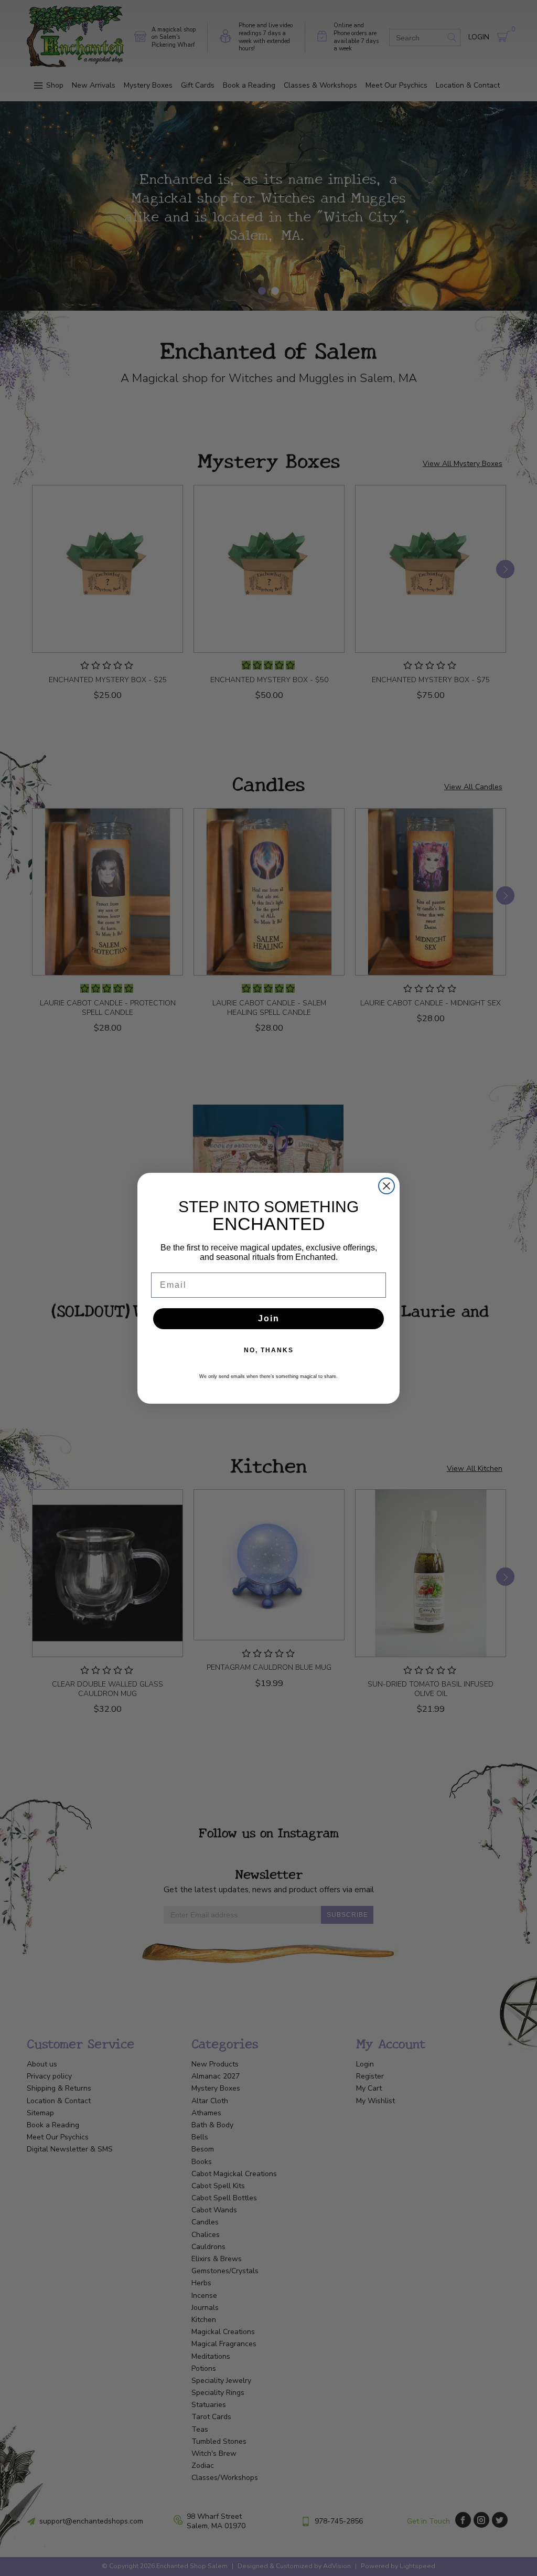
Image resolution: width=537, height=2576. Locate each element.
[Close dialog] (386, 1186)
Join (269, 1318)
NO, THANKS (269, 1350)
